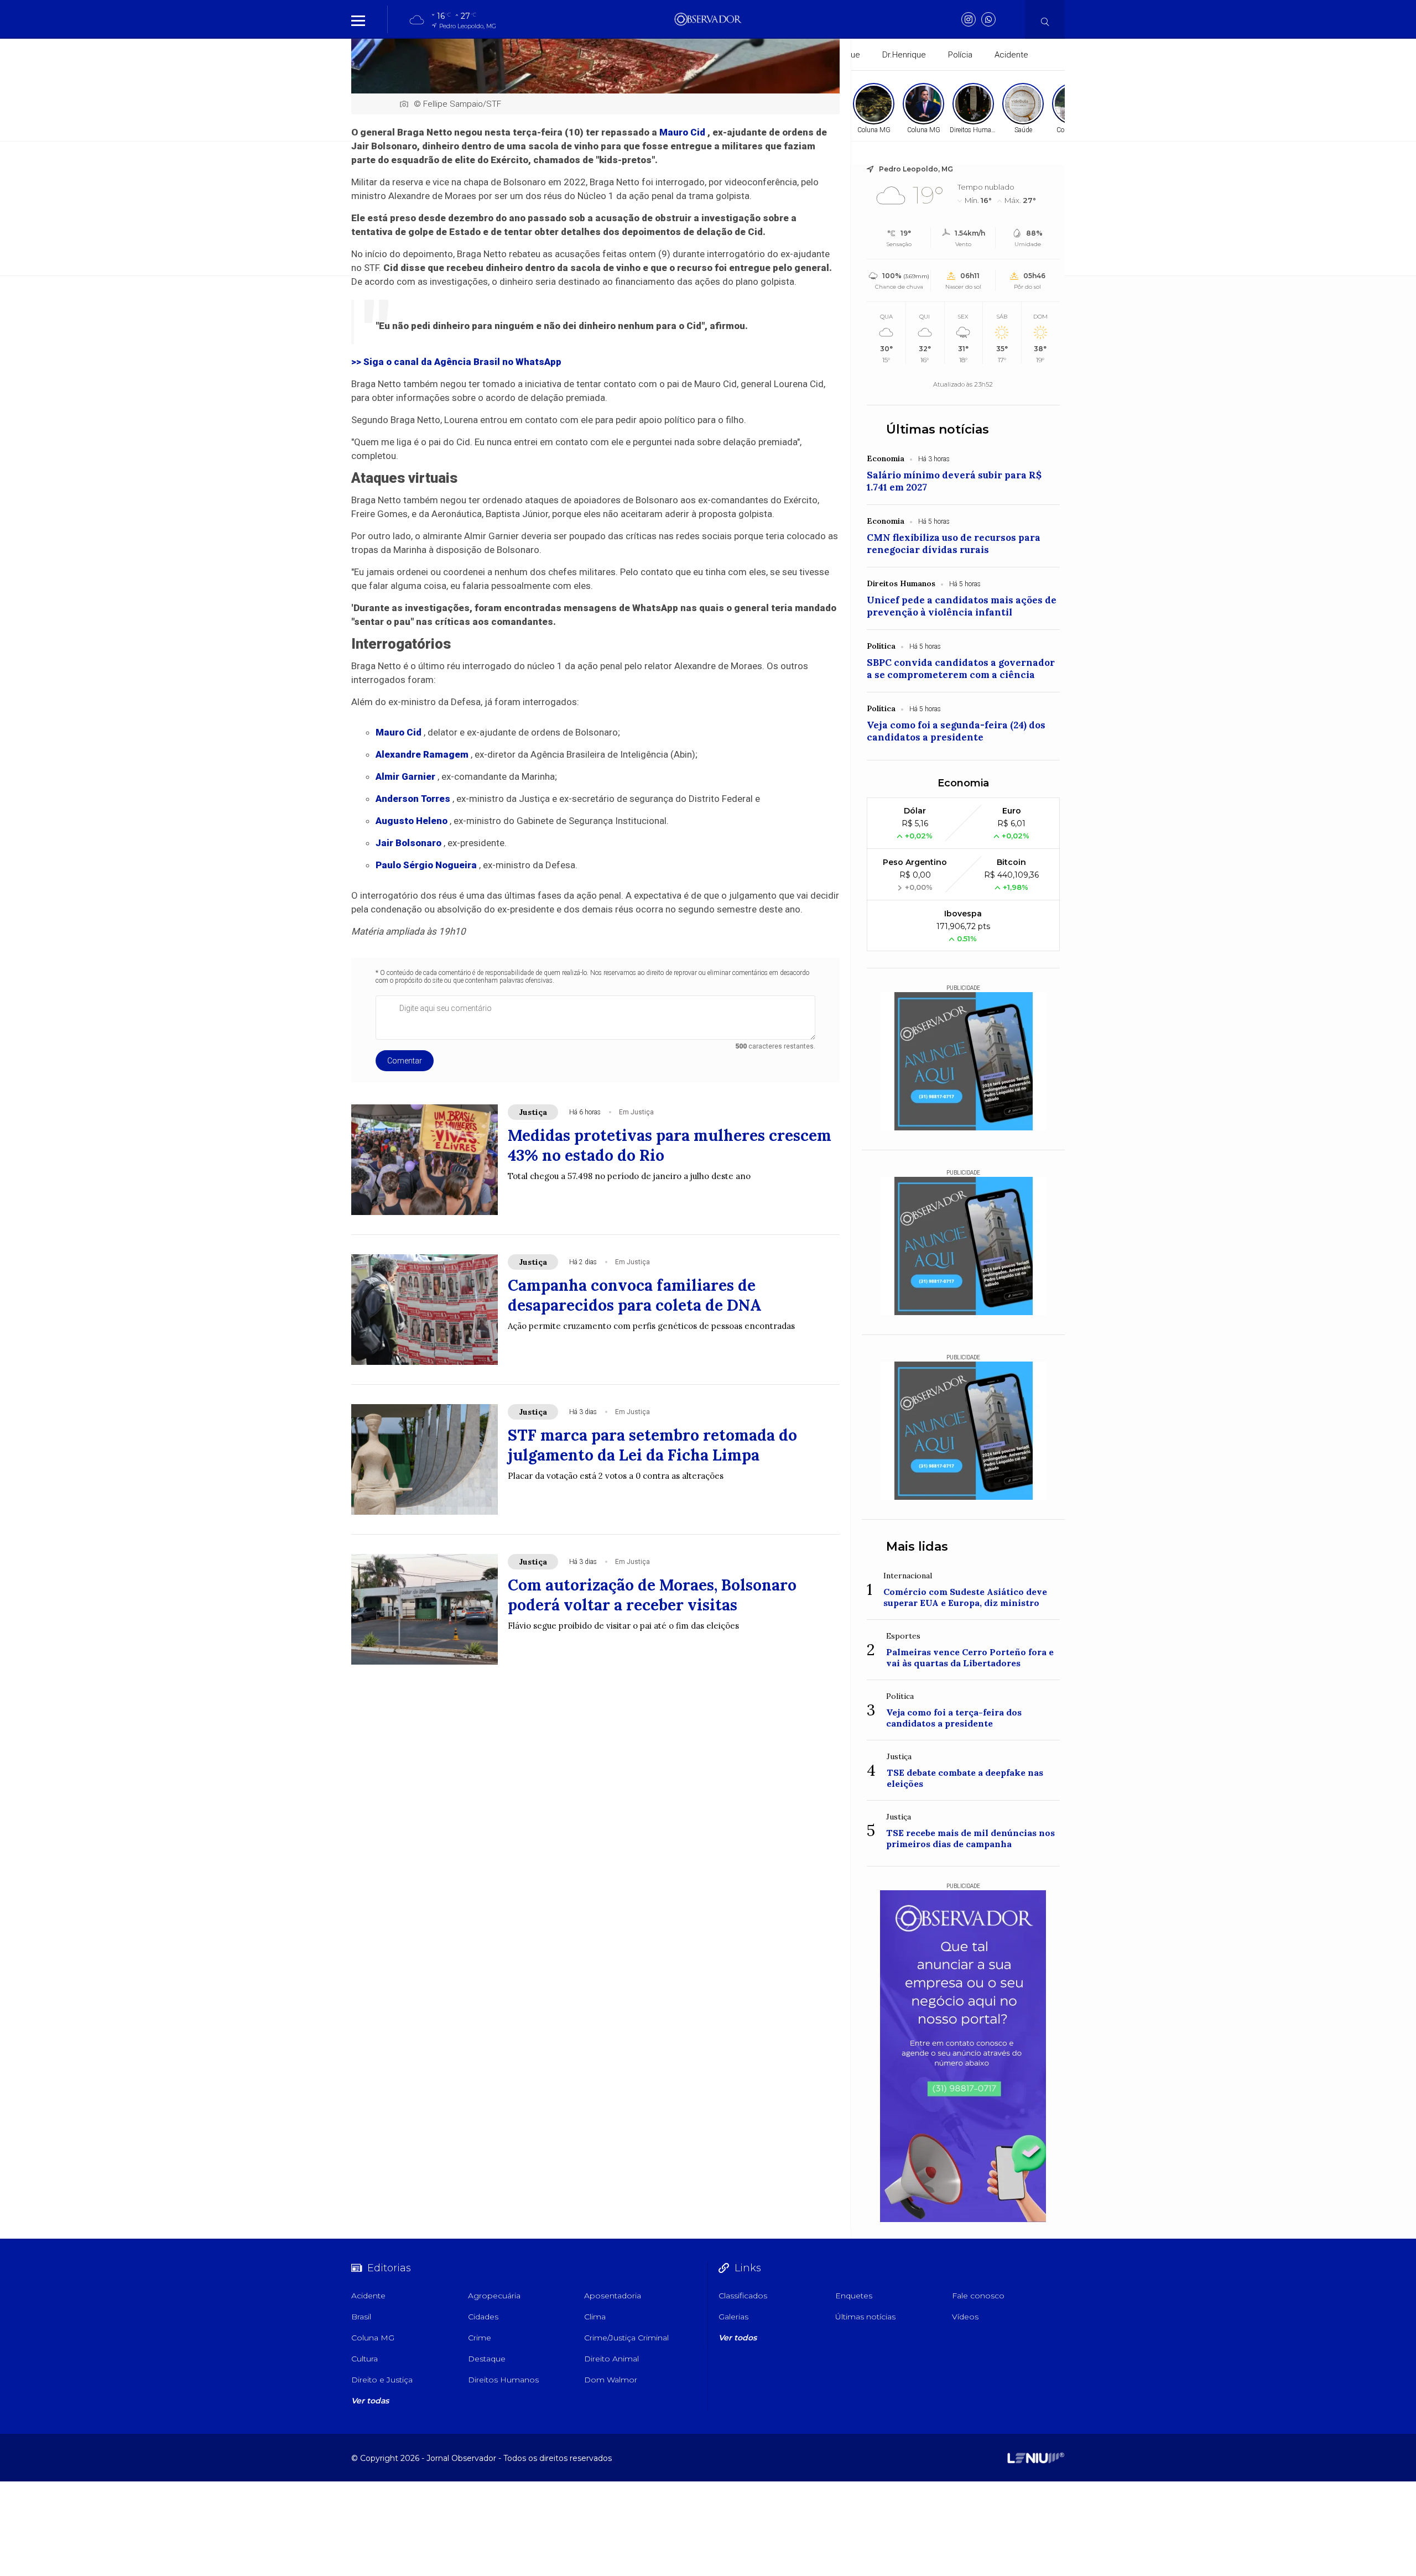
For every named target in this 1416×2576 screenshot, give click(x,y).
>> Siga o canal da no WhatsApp (456, 362)
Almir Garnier (405, 776)
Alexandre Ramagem (422, 754)
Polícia (960, 55)
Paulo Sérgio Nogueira (426, 865)
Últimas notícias (938, 429)
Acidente (1011, 55)
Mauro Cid (682, 132)
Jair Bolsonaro (408, 843)
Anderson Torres (413, 799)
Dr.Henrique (904, 55)
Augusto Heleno (412, 821)
